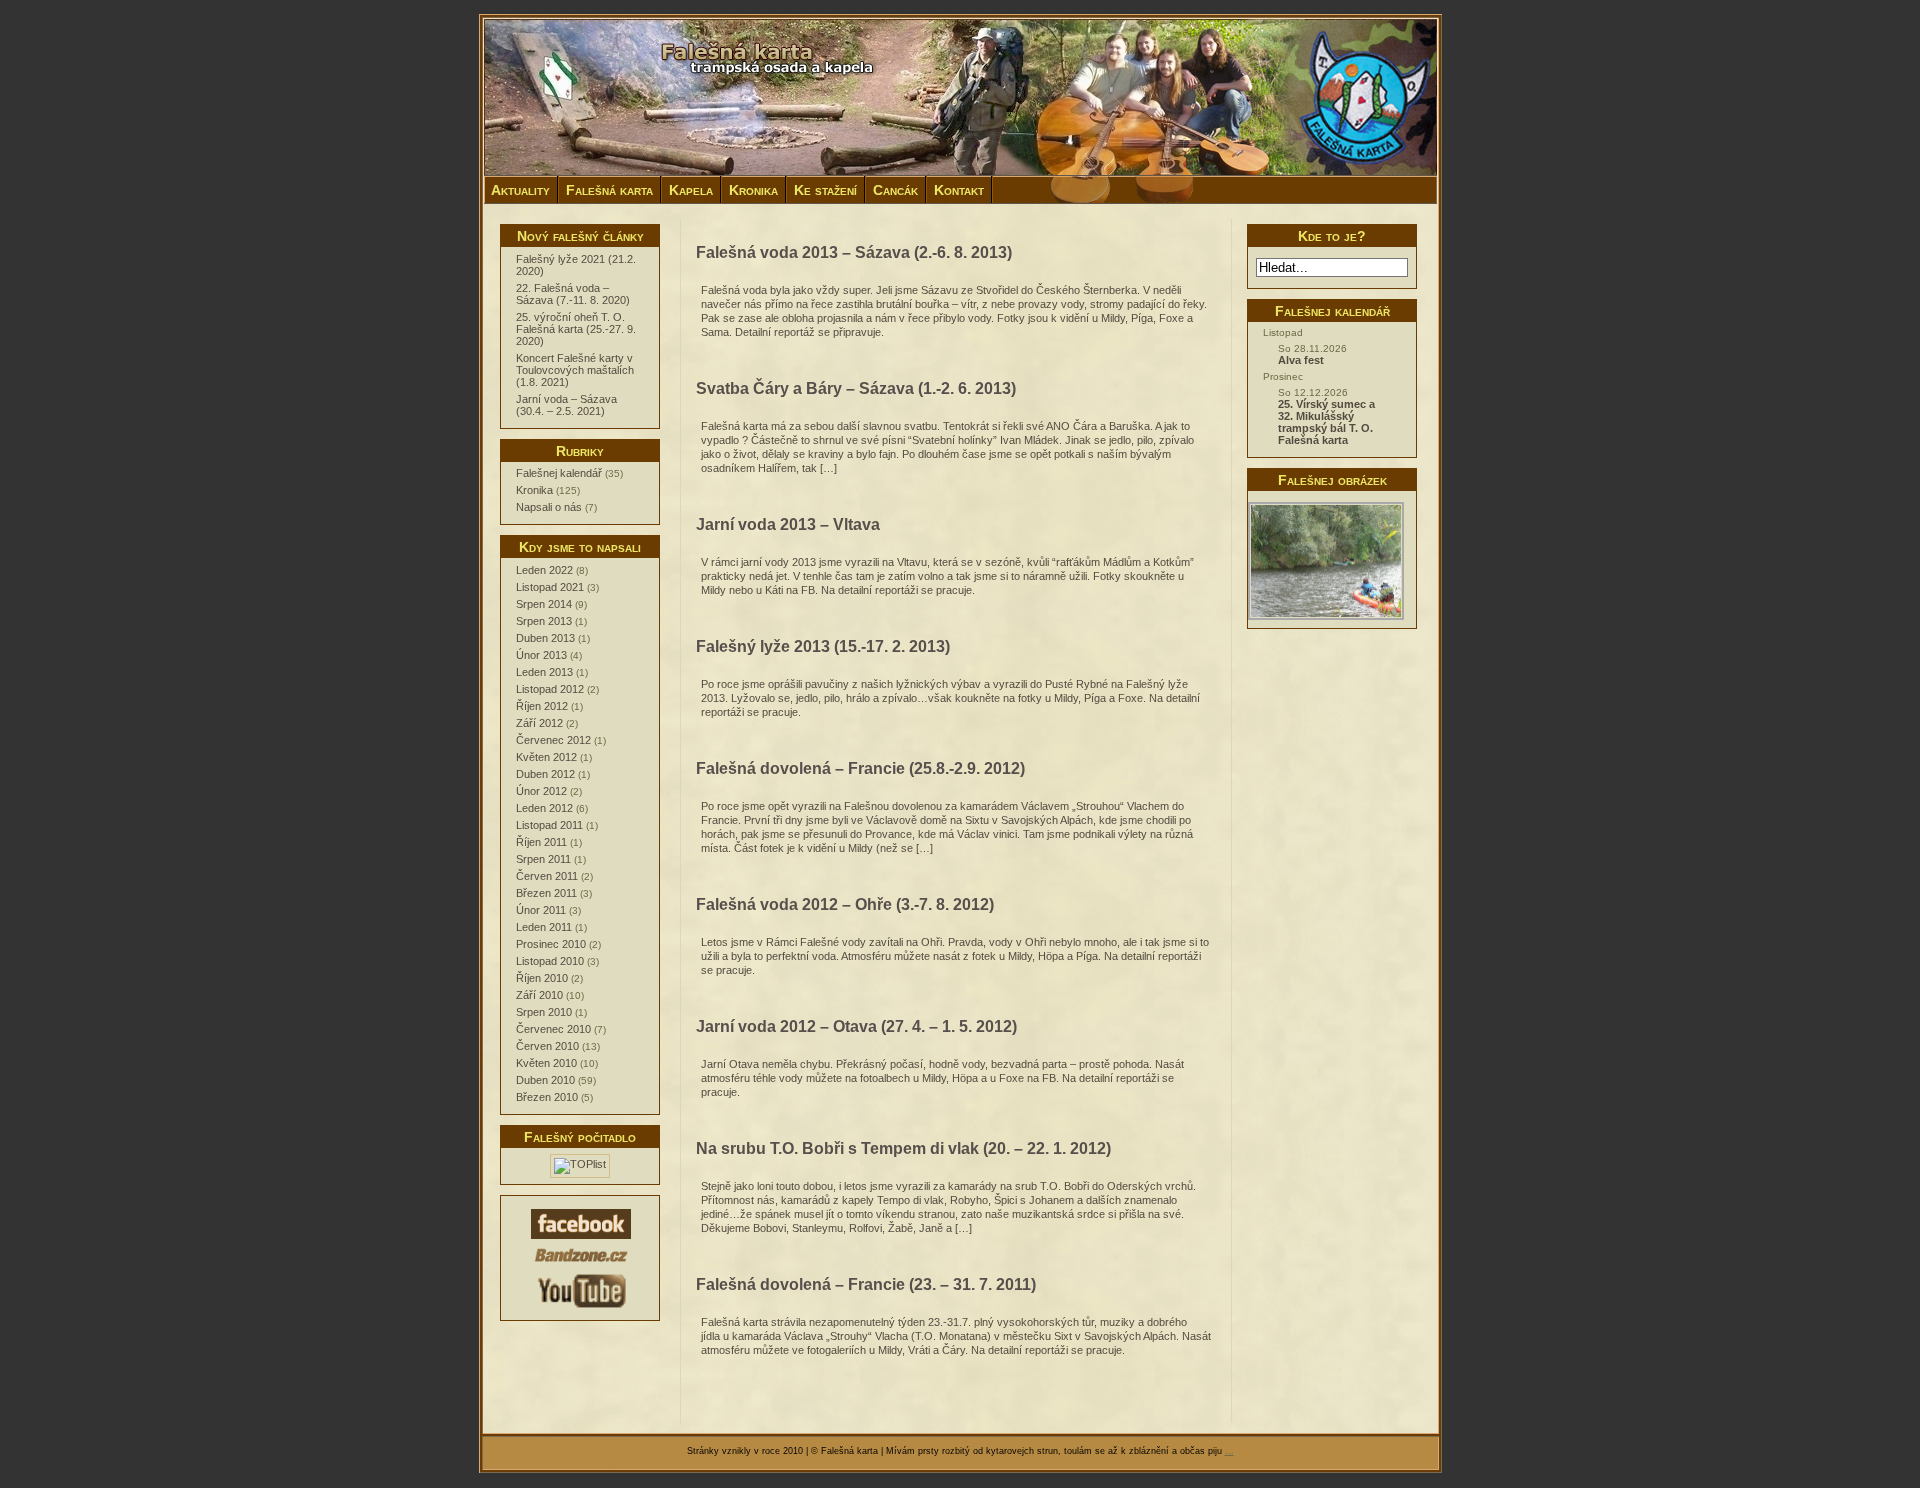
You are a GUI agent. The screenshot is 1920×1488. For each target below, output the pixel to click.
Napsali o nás (549, 507)
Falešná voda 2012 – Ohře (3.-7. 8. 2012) (845, 904)
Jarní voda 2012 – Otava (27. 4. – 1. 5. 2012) (856, 1026)
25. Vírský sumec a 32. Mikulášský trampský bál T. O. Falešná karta (1326, 422)
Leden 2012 (544, 808)
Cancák (895, 190)
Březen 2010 (547, 1097)
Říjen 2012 (542, 706)
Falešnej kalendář (559, 473)
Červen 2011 (547, 876)
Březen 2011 (546, 893)
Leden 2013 (544, 672)
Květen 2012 (546, 757)
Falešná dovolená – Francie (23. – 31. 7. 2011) (866, 1284)
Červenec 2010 (553, 1029)
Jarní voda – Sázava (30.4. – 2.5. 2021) (566, 405)
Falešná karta (609, 190)
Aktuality (520, 190)
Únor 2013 (541, 655)
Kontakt (959, 190)
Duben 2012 (545, 774)
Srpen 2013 (544, 621)
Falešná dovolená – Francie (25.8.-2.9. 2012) (860, 768)
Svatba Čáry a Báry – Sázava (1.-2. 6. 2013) (856, 388)
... (1229, 1451)
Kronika (753, 190)
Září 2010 (539, 995)
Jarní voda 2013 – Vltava (788, 524)
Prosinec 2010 (551, 944)
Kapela (691, 190)
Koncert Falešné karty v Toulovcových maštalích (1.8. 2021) (575, 370)
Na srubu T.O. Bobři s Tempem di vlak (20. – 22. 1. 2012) (903, 1148)
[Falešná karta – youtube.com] (581, 1310)
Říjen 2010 (542, 978)
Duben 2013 (545, 638)
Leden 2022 (544, 570)
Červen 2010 (547, 1046)
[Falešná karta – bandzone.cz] (581, 1264)
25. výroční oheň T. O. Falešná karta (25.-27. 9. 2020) (576, 329)
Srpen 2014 (544, 604)
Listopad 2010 (550, 961)
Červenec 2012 (553, 740)
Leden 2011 (544, 927)
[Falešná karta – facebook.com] (581, 1238)
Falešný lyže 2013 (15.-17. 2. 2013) (823, 646)
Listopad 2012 (550, 689)
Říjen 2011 (541, 842)
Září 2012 (539, 723)
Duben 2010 (545, 1080)
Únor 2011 (541, 910)
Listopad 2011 (549, 825)
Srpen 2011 (543, 859)
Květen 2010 (546, 1063)
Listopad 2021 (550, 587)
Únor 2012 (541, 791)
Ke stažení (825, 190)
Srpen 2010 (544, 1012)
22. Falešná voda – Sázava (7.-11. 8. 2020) (573, 294)
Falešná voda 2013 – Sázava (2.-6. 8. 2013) (854, 252)
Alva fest (1301, 360)
